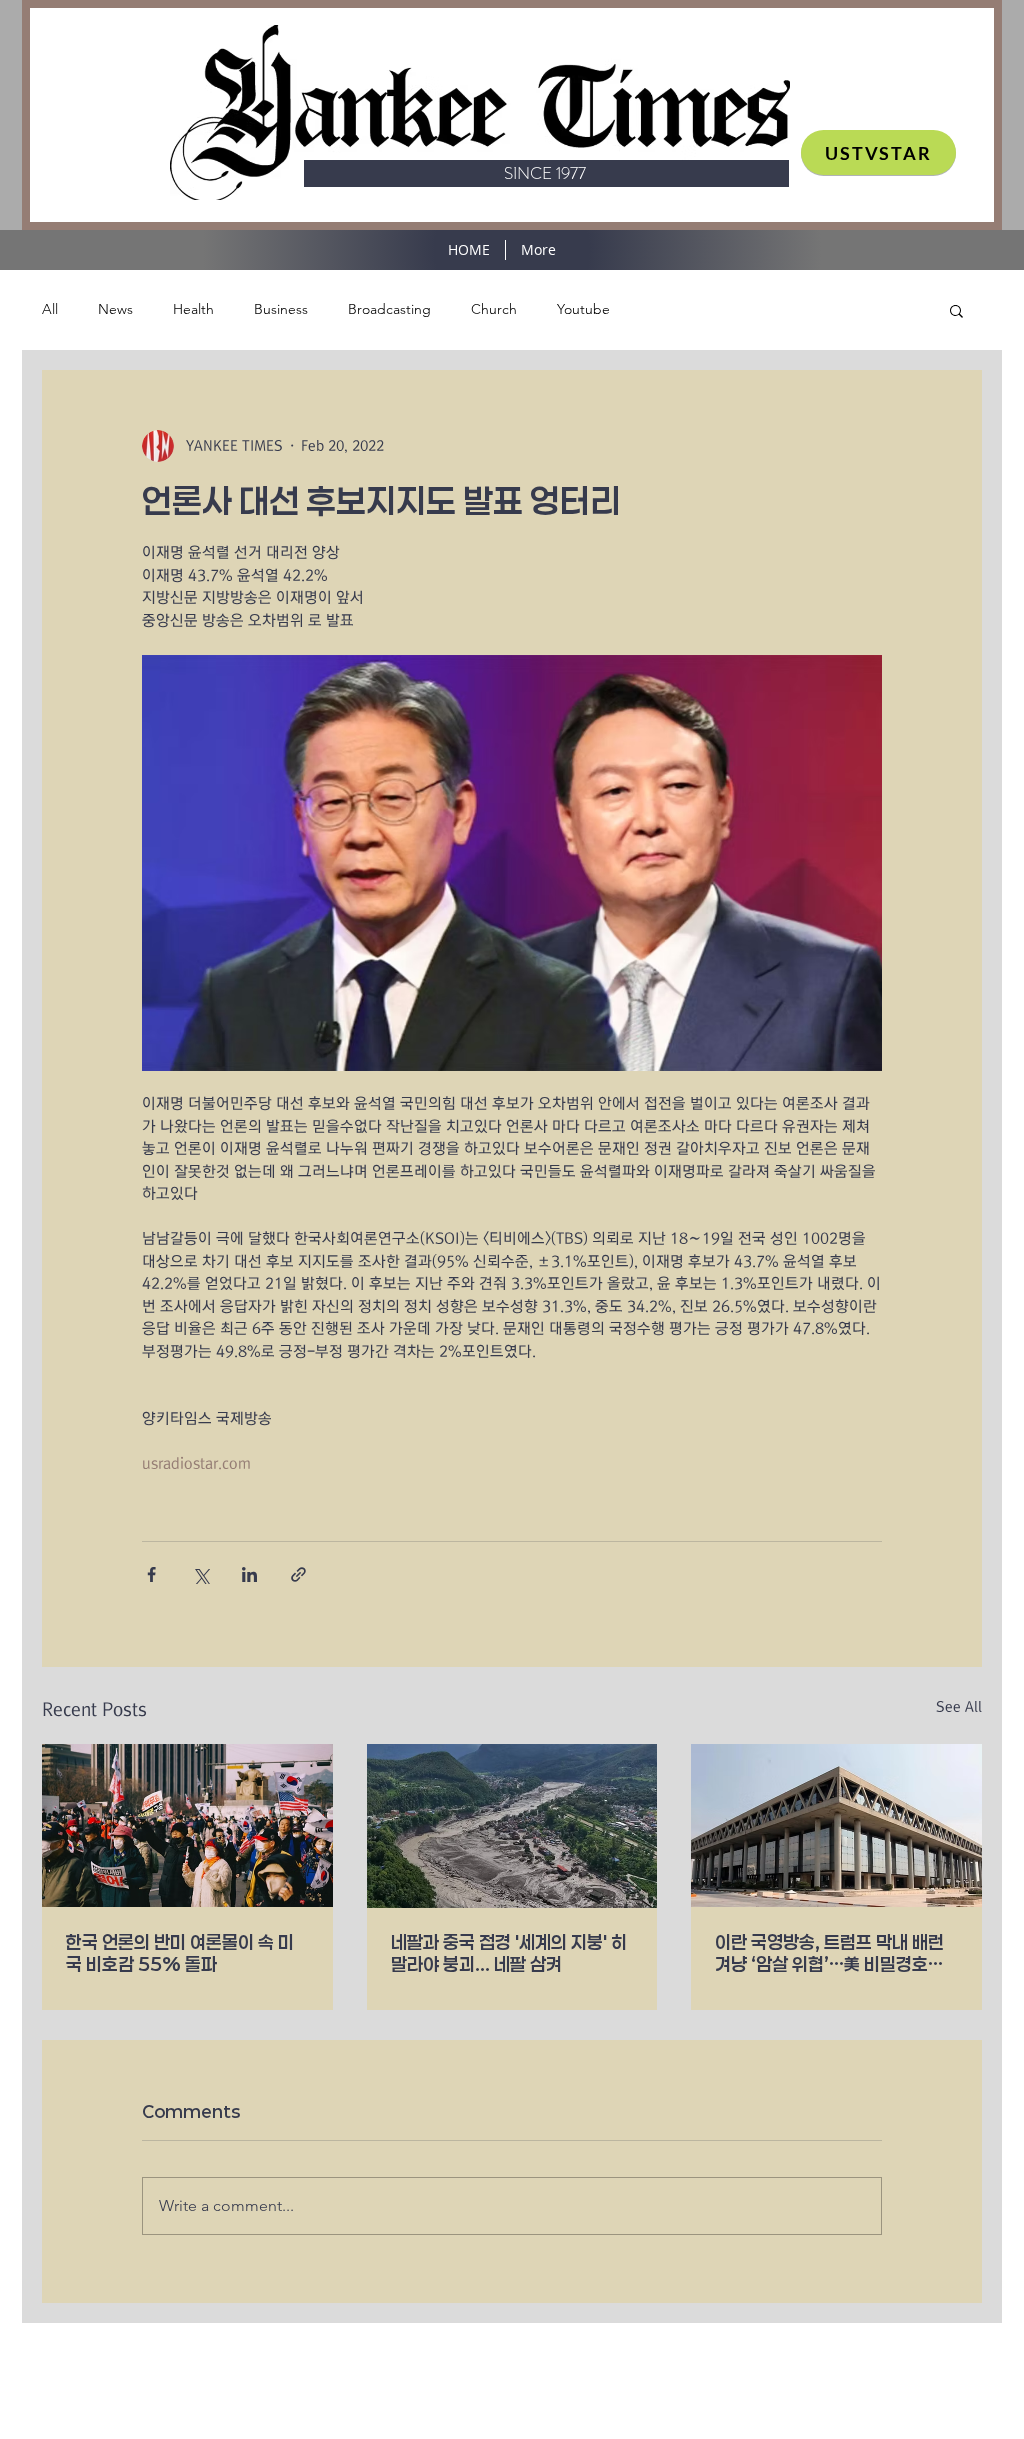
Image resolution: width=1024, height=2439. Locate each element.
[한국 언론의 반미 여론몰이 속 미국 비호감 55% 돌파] (187, 1825)
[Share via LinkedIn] (249, 1574)
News (115, 309)
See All (959, 1707)
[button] (956, 310)
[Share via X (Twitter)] (200, 1574)
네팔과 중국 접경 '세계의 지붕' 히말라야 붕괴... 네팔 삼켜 (509, 1953)
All (50, 309)
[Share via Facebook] (151, 1574)
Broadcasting (389, 309)
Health (193, 309)
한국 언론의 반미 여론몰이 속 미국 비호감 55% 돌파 (180, 1953)
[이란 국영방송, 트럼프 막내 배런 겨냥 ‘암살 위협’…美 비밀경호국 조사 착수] (836, 1825)
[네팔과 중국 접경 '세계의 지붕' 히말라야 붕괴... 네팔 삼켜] (512, 1826)
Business (281, 309)
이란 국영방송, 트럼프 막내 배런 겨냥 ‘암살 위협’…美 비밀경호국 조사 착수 (829, 1953)
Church (494, 309)
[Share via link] (298, 1574)
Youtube (583, 309)
